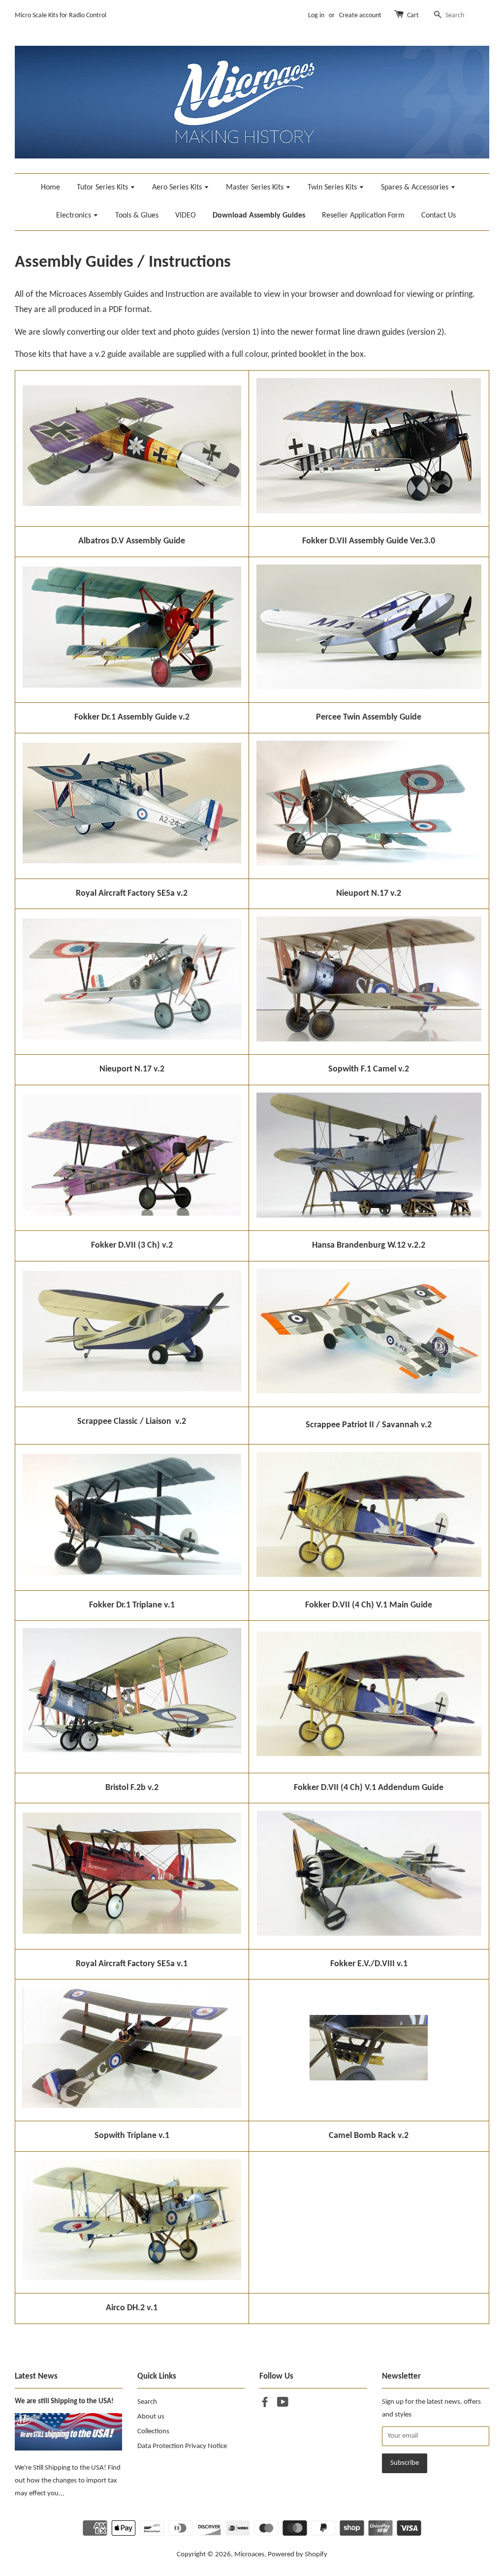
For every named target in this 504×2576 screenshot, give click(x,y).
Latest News (36, 2376)
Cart (413, 16)
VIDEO (186, 216)
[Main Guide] (369, 1575)
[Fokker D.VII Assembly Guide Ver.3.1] (369, 511)
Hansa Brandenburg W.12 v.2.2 (369, 1245)
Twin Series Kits (333, 188)
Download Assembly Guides (259, 216)
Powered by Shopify (298, 2555)
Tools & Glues (137, 216)
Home (50, 188)
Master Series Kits (256, 188)
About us (151, 2417)
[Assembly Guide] (132, 861)
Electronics (75, 216)
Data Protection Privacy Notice (182, 2446)
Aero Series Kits (178, 188)
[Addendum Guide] (369, 1754)
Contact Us (439, 216)
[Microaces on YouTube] (283, 2404)
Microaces (249, 2555)
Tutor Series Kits (103, 188)
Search (147, 2402)
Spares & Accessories (416, 188)
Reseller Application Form (363, 216)
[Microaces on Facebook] (265, 2404)
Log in (316, 16)
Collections (153, 2432)
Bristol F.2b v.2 (132, 1788)
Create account (360, 16)
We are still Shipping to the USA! (64, 2402)
